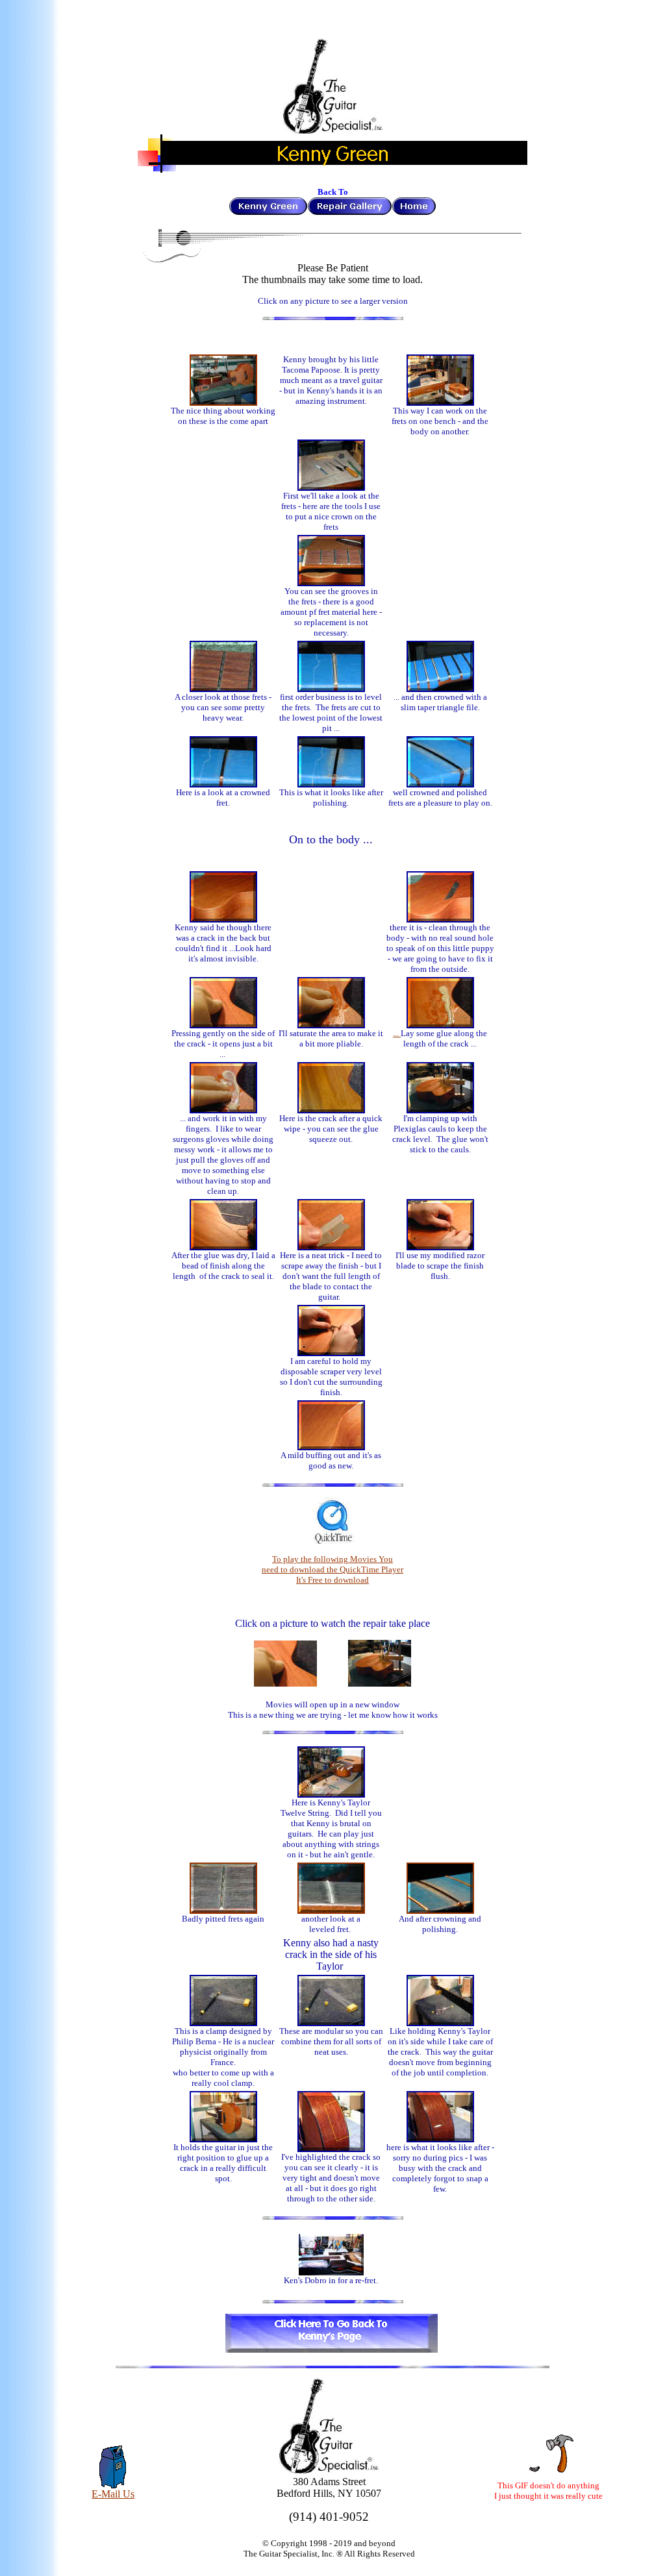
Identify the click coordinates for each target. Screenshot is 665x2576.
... (397, 1033)
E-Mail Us (113, 2494)
